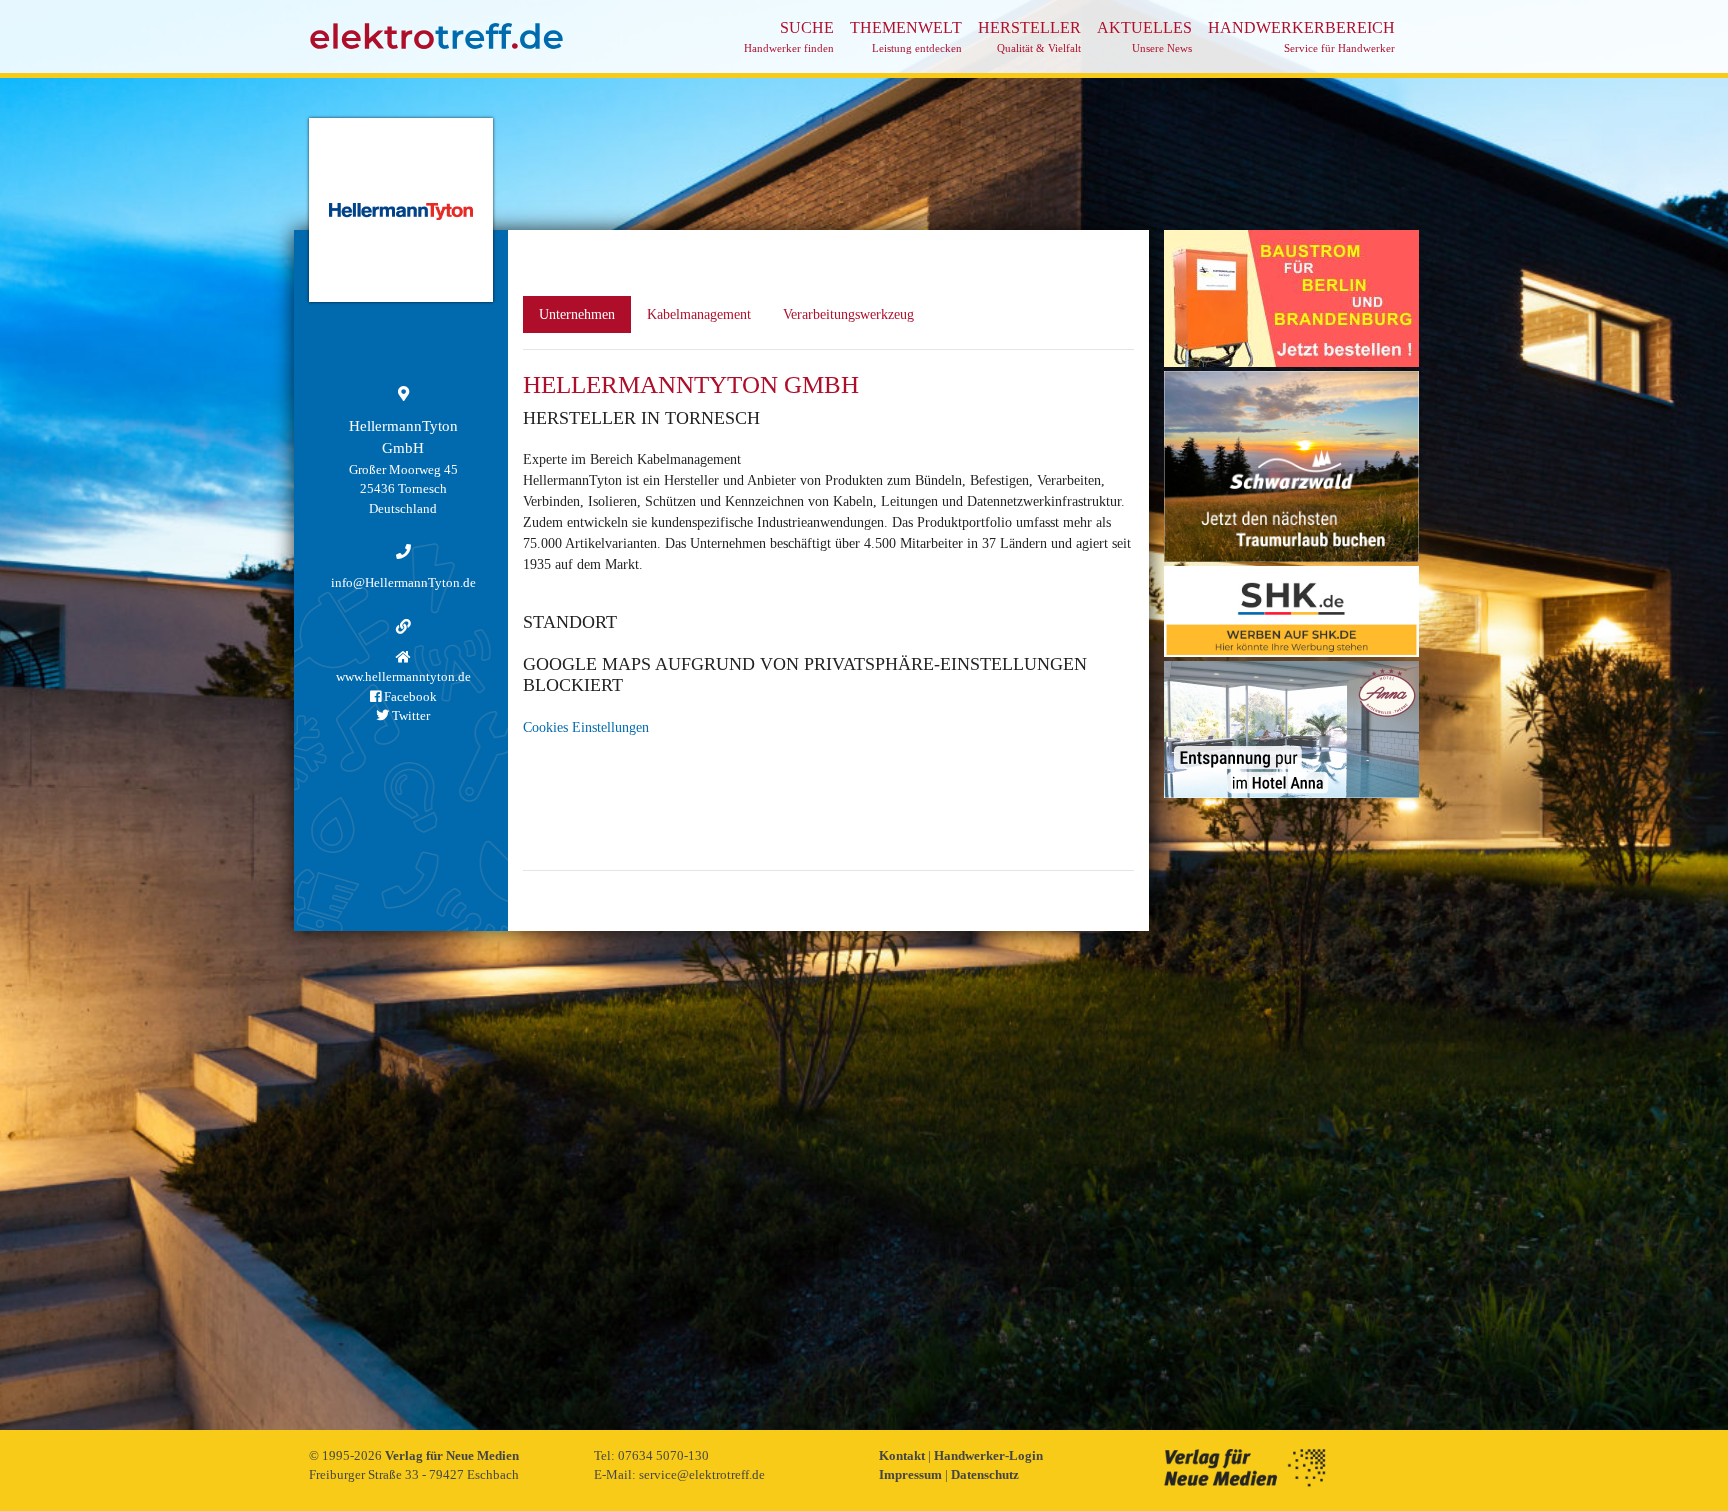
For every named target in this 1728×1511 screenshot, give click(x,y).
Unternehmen (577, 314)
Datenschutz (985, 1474)
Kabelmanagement (699, 314)
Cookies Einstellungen (586, 727)
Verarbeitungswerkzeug (848, 314)
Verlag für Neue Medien (452, 1455)
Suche (789, 36)
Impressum (912, 1474)
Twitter (409, 715)
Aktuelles (1144, 36)
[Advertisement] (1291, 1102)
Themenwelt (906, 36)
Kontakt (903, 1455)
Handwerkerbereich (1301, 36)
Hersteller (1029, 36)
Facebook (409, 696)
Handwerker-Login (988, 1455)
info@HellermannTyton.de (403, 582)
